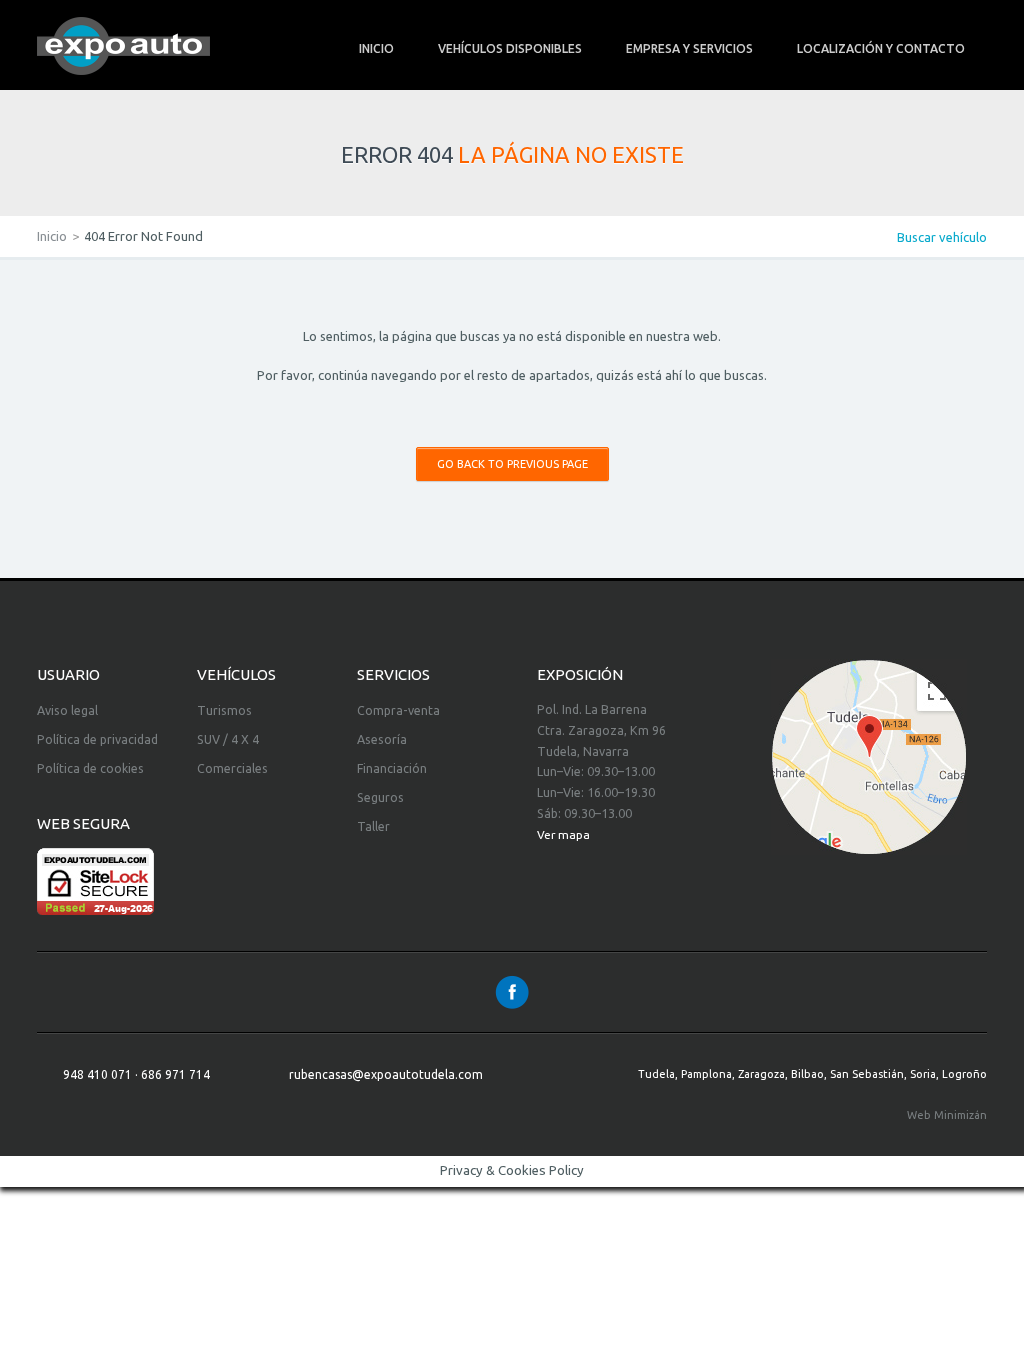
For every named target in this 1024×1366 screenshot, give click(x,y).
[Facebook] (512, 992)
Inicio (52, 236)
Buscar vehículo (942, 237)
